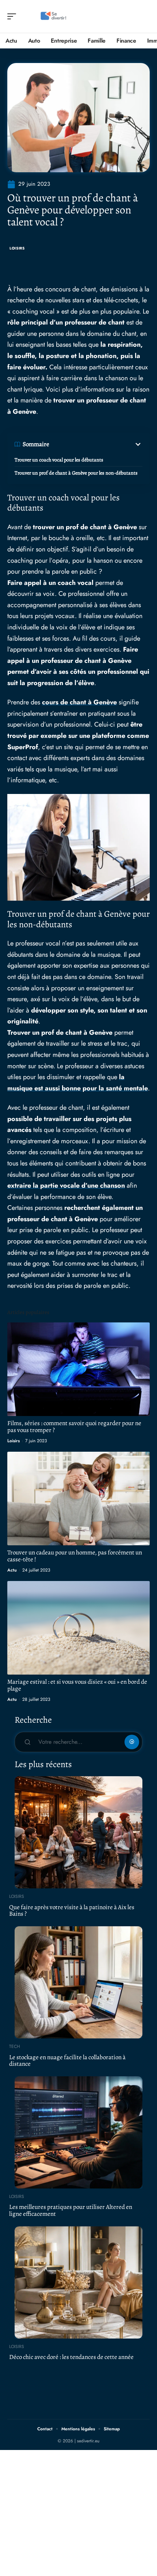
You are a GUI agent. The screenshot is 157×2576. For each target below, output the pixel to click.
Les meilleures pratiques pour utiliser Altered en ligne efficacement (71, 2210)
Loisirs (17, 248)
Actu (12, 1570)
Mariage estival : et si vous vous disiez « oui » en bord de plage (77, 1685)
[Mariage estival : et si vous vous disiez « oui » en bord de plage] (78, 1628)
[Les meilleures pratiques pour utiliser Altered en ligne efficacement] (78, 2132)
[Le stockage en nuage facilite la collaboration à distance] (78, 1982)
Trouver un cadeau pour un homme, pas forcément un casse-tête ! (75, 1556)
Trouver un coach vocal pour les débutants (59, 460)
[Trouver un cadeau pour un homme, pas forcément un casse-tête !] (78, 1499)
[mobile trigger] (14, 16)
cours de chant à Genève (79, 702)
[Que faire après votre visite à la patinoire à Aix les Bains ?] (78, 1832)
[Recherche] (145, 17)
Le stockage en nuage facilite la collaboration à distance (67, 2061)
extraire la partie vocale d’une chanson (66, 1185)
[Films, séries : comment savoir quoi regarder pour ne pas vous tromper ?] (78, 1369)
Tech (15, 2046)
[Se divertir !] (53, 16)
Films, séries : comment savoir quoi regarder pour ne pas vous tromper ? (74, 1427)
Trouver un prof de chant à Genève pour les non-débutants (76, 473)
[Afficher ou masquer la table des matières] (96, 444)
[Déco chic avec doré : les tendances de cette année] (78, 2282)
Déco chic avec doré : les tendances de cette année (71, 2357)
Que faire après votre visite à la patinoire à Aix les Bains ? (72, 1911)
